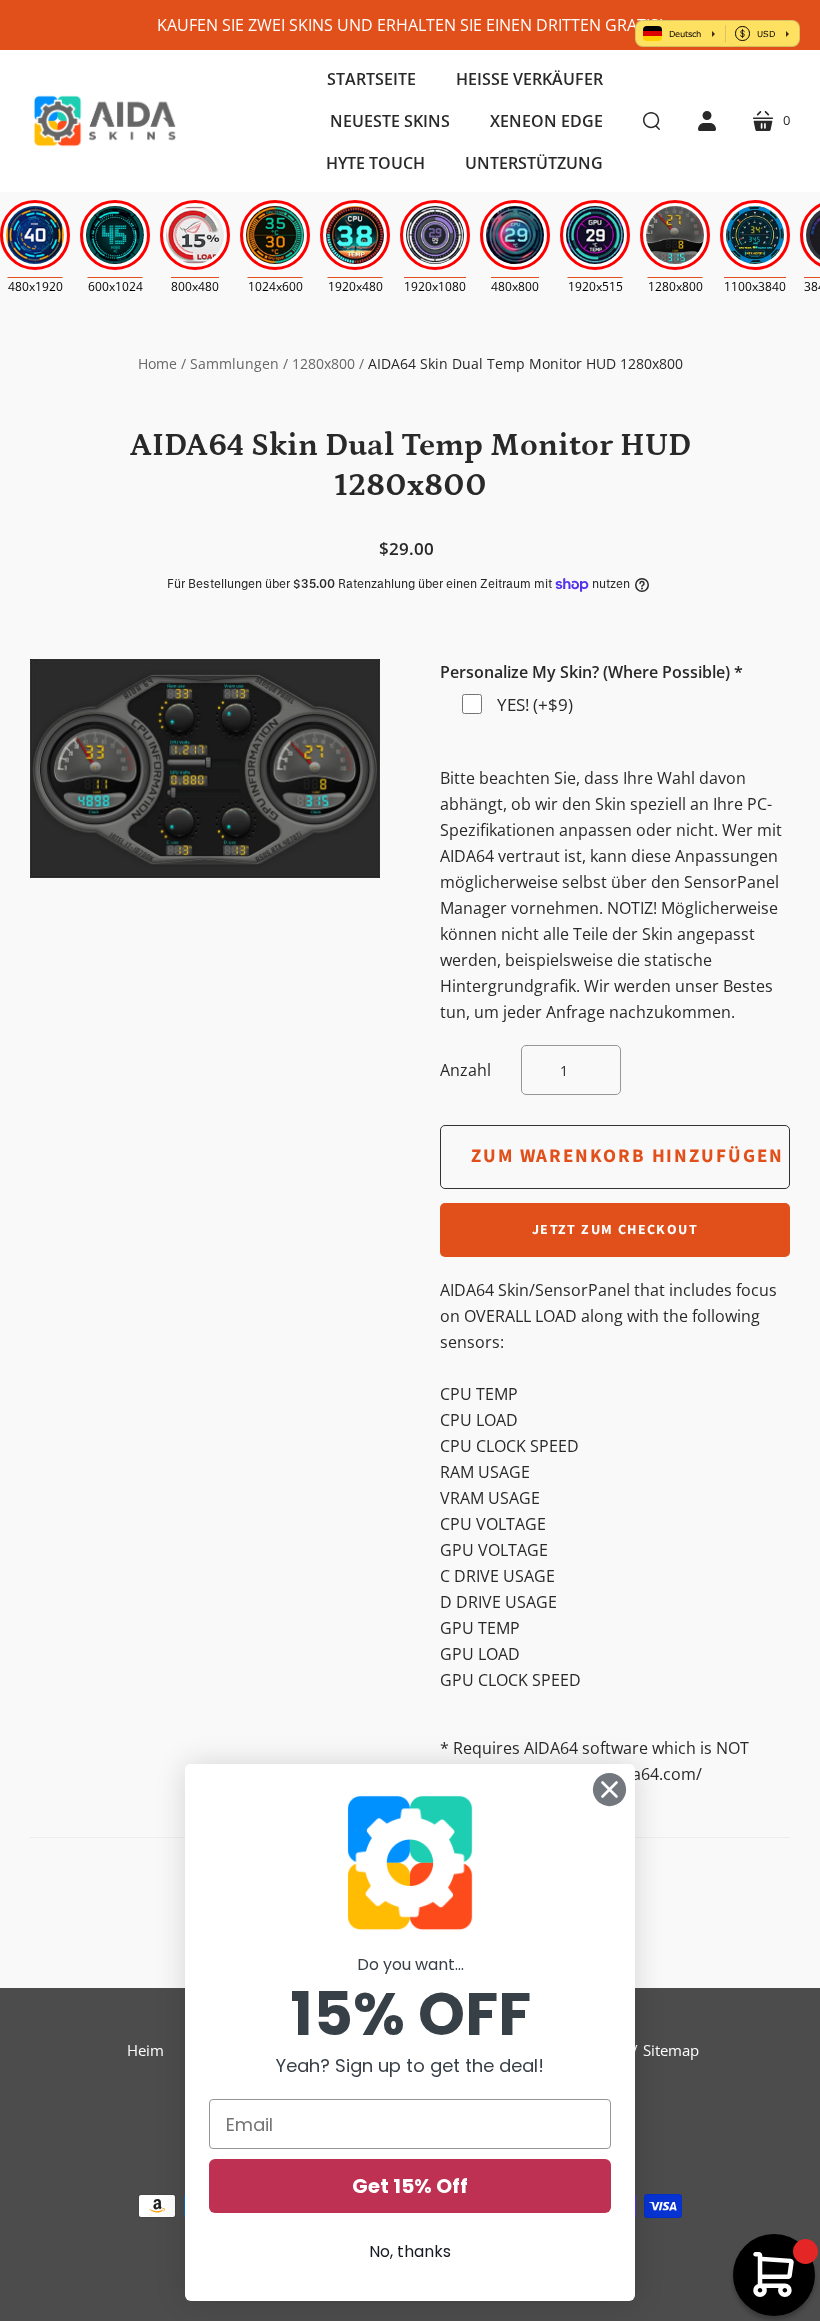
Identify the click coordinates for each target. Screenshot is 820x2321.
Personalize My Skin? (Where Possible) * (591, 672)
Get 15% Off (410, 2186)
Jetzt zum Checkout (615, 1230)
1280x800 (323, 363)
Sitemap (671, 2050)
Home (157, 363)
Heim (145, 2050)
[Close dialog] (609, 1789)
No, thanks (410, 2251)
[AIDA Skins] (105, 121)
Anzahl (465, 1070)
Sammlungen (234, 363)
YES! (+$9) (535, 704)
